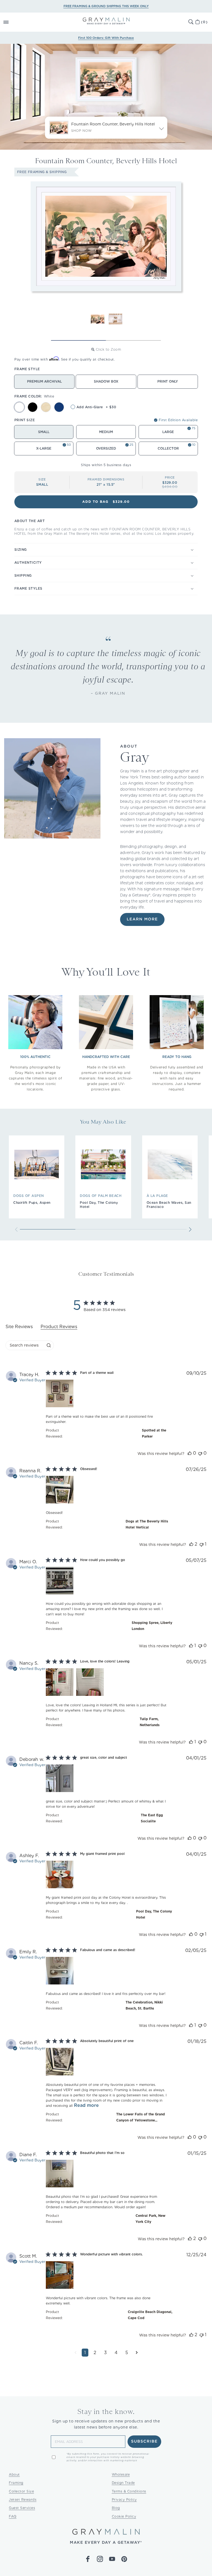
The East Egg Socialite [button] (152, 1818)
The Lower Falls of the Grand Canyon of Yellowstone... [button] (141, 2117)
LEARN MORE (142, 919)
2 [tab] (133, 340)
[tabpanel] (106, 1868)
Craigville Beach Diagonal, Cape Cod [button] (150, 2315)
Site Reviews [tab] (19, 1327)
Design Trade (123, 2483)
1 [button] (85, 2353)
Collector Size (21, 2491)
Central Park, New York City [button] (150, 2219)
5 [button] (127, 2353)
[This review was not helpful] (200, 1453)
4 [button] (116, 2353)
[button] (12, 22)
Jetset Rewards (23, 2500)
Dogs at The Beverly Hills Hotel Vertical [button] (147, 1524)
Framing (16, 2483)
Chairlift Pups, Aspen (32, 1203)
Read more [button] (86, 2105)
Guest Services (22, 2508)
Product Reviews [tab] (59, 1327)
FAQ (13, 2516)
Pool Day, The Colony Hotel (99, 1205)
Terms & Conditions (129, 2491)
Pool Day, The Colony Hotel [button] (154, 1914)
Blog (116, 2508)
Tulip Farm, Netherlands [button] (150, 1722)
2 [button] (95, 2353)
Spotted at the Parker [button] (154, 1433)
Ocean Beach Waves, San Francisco (169, 1205)
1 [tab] (79, 340)
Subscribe (145, 2441)
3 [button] (105, 2353)
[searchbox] (25, 1345)
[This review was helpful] (190, 1453)
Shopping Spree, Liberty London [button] (152, 1626)
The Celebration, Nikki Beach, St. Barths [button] (144, 2005)
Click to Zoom (108, 349)
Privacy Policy (124, 2500)
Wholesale (121, 2474)
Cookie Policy (124, 2516)
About (14, 2474)
